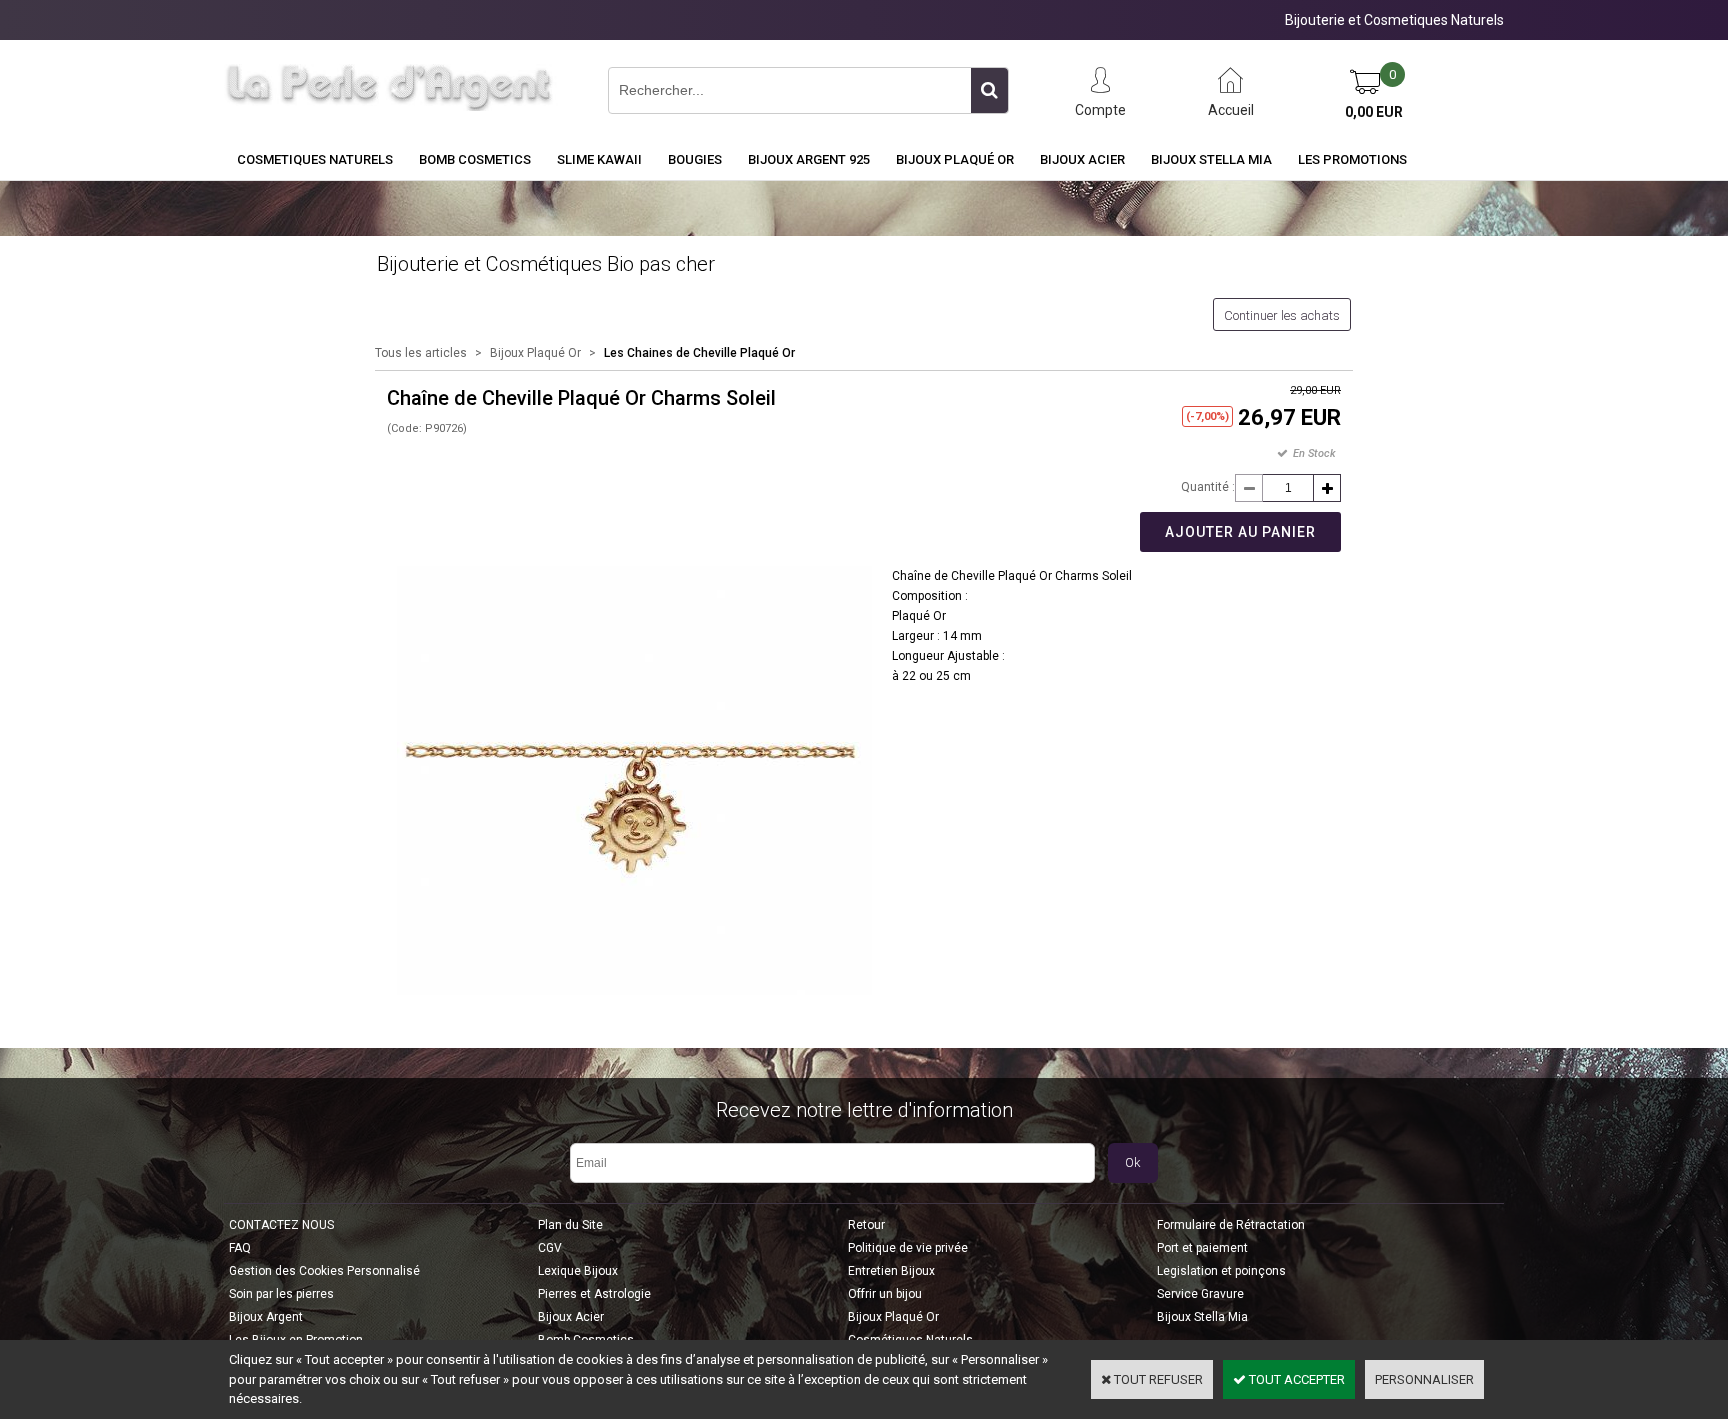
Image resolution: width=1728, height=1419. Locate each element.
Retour (866, 1225)
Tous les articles (421, 353)
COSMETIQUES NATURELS (315, 159)
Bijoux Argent (266, 1317)
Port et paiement (1202, 1248)
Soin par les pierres (281, 1294)
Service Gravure (1200, 1294)
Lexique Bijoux (578, 1271)
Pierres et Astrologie (594, 1294)
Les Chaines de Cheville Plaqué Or (699, 353)
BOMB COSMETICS (475, 159)
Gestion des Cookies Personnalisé (324, 1271)
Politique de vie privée (908, 1248)
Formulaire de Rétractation (1231, 1225)
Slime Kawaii (599, 159)
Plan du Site (570, 1225)
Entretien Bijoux (891, 1271)
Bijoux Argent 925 (809, 159)
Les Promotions (1352, 159)
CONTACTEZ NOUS (281, 1225)
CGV (550, 1248)
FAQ (240, 1248)
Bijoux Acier (1082, 159)
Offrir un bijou (885, 1294)
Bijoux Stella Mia (1211, 159)
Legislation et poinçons (1221, 1271)
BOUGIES (695, 159)
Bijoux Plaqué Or (955, 159)
